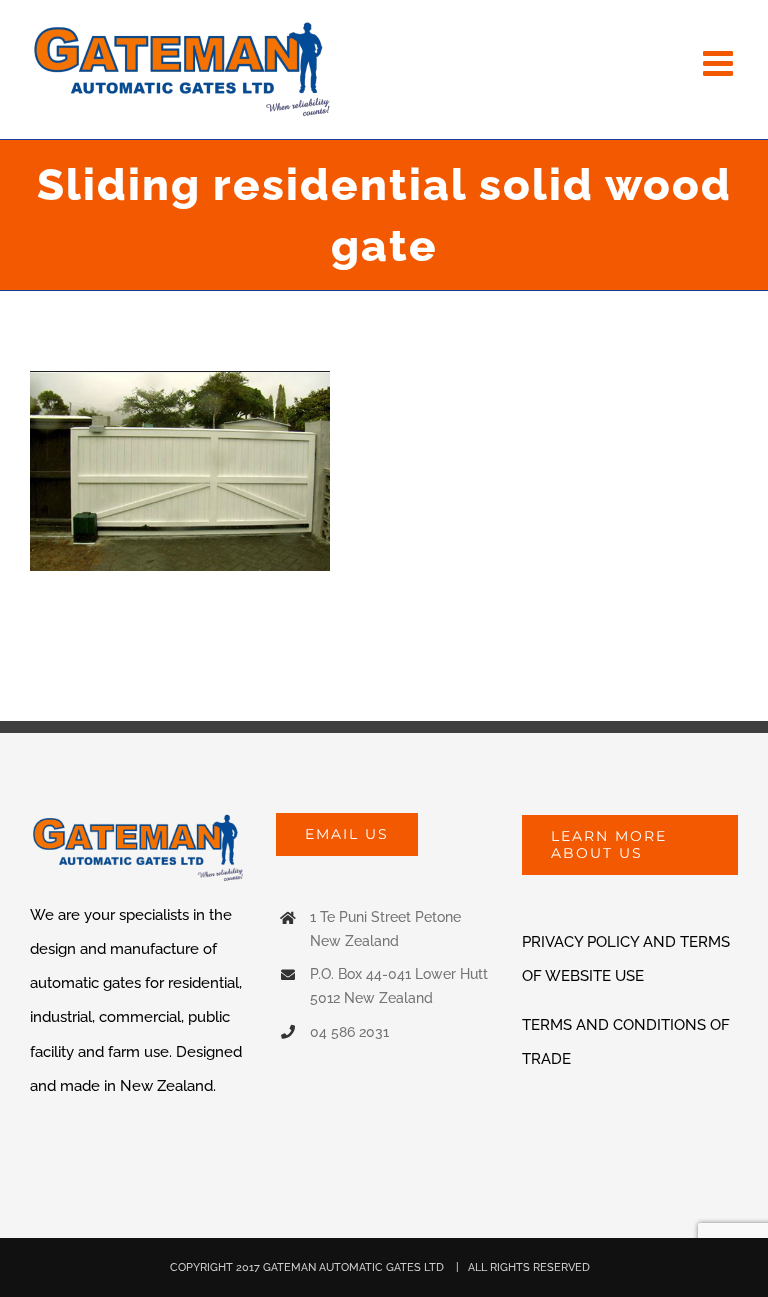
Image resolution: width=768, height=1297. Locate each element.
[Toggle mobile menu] (720, 62)
